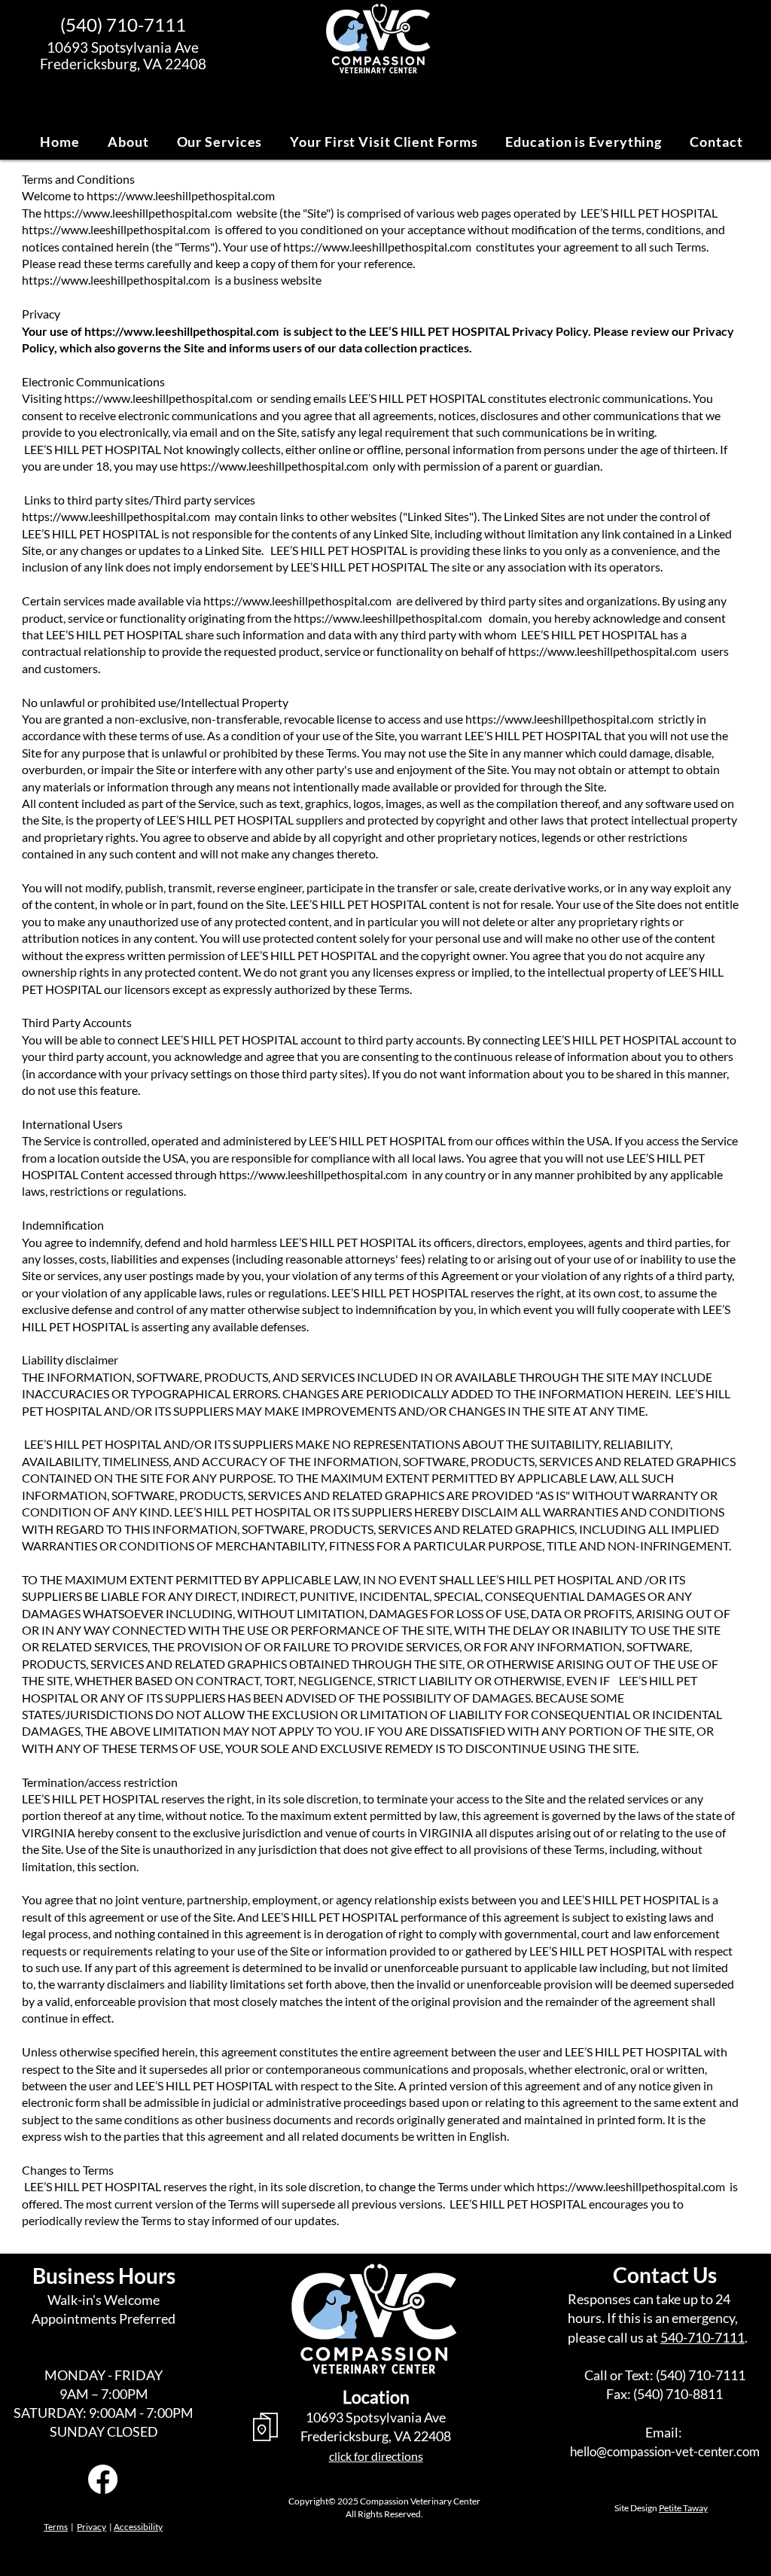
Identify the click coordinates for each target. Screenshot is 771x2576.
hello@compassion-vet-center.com (665, 2451)
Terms (56, 2527)
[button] (129, 142)
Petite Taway (683, 2508)
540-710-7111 (702, 2337)
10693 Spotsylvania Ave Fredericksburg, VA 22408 (123, 56)
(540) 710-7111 (123, 24)
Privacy (91, 2527)
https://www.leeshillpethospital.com (181, 195)
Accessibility (138, 2527)
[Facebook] (103, 2479)
